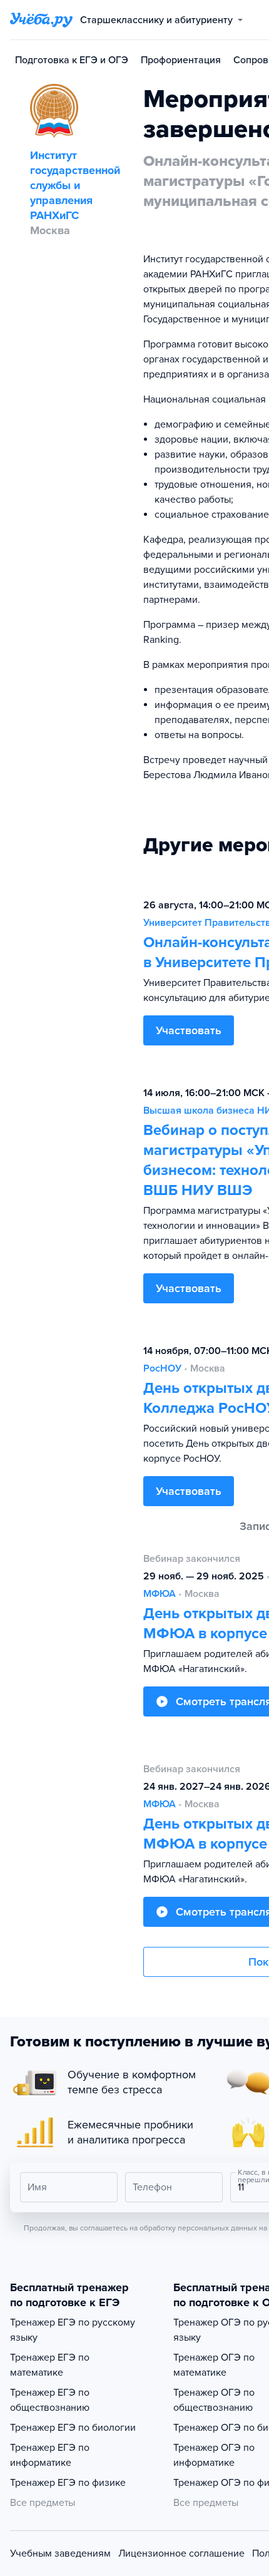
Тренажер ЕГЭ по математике (50, 2365)
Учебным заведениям (60, 2553)
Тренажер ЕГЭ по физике (68, 2483)
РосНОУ (162, 1368)
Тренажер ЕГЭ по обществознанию (50, 2400)
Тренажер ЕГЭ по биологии (73, 2428)
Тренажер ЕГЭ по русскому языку (73, 2330)
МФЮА (160, 1594)
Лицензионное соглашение (181, 2553)
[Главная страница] (41, 20)
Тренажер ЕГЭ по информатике (50, 2455)
